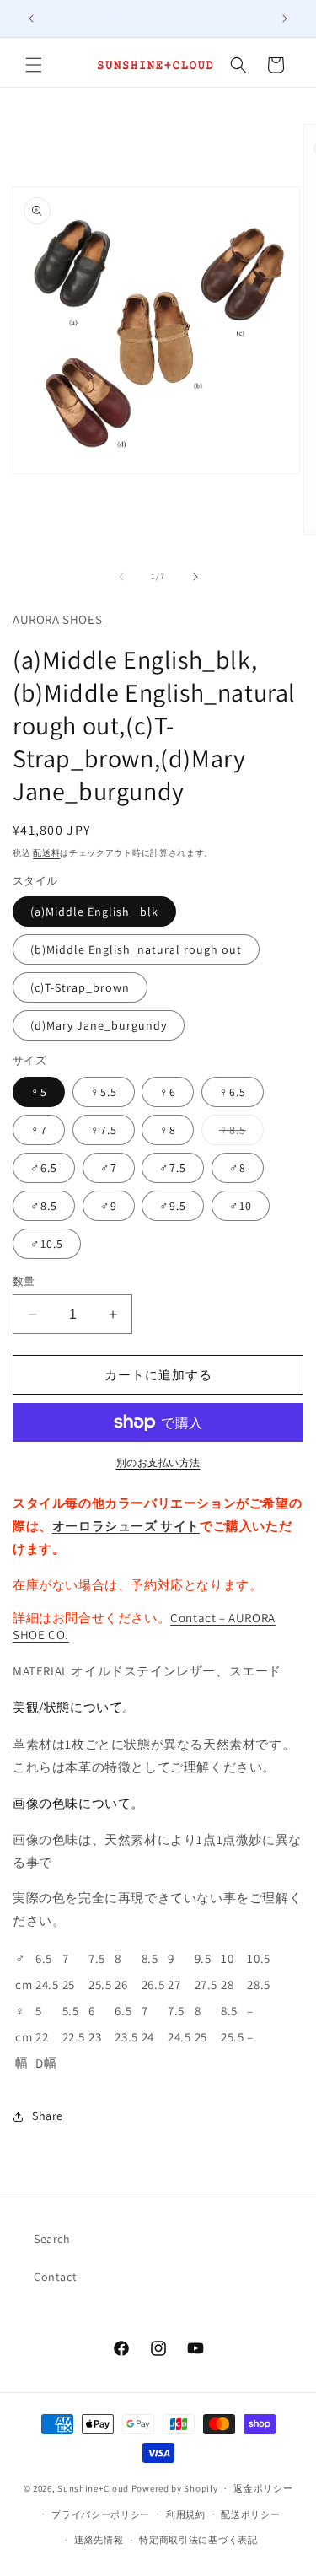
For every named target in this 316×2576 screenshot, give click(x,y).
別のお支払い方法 (158, 1463)
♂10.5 (47, 1244)
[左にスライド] (121, 577)
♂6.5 (44, 1168)
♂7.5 (173, 1168)
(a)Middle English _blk (94, 912)
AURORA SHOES (57, 619)
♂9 (109, 1206)
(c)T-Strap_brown (80, 987)
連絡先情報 (99, 2540)
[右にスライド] (195, 577)
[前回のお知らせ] (31, 19)
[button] (34, 65)
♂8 (238, 1168)
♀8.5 (238, 1133)
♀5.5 (104, 1092)
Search (52, 2239)
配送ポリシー (250, 2514)
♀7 (39, 1130)
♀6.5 (233, 1092)
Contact (55, 2277)
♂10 (241, 1206)
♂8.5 (44, 1206)
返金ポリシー (263, 2488)
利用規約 (186, 2514)
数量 (24, 1281)
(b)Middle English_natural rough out (136, 949)
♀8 (168, 1130)
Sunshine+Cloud (93, 2488)
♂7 (109, 1168)
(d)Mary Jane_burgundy (99, 1025)
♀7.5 (104, 1130)
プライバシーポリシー (101, 2514)
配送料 (46, 853)
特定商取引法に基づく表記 (198, 2540)
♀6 (168, 1092)
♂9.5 (173, 1206)
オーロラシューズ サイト (126, 1526)
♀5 (39, 1092)
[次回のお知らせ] (285, 19)
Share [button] (48, 2116)
